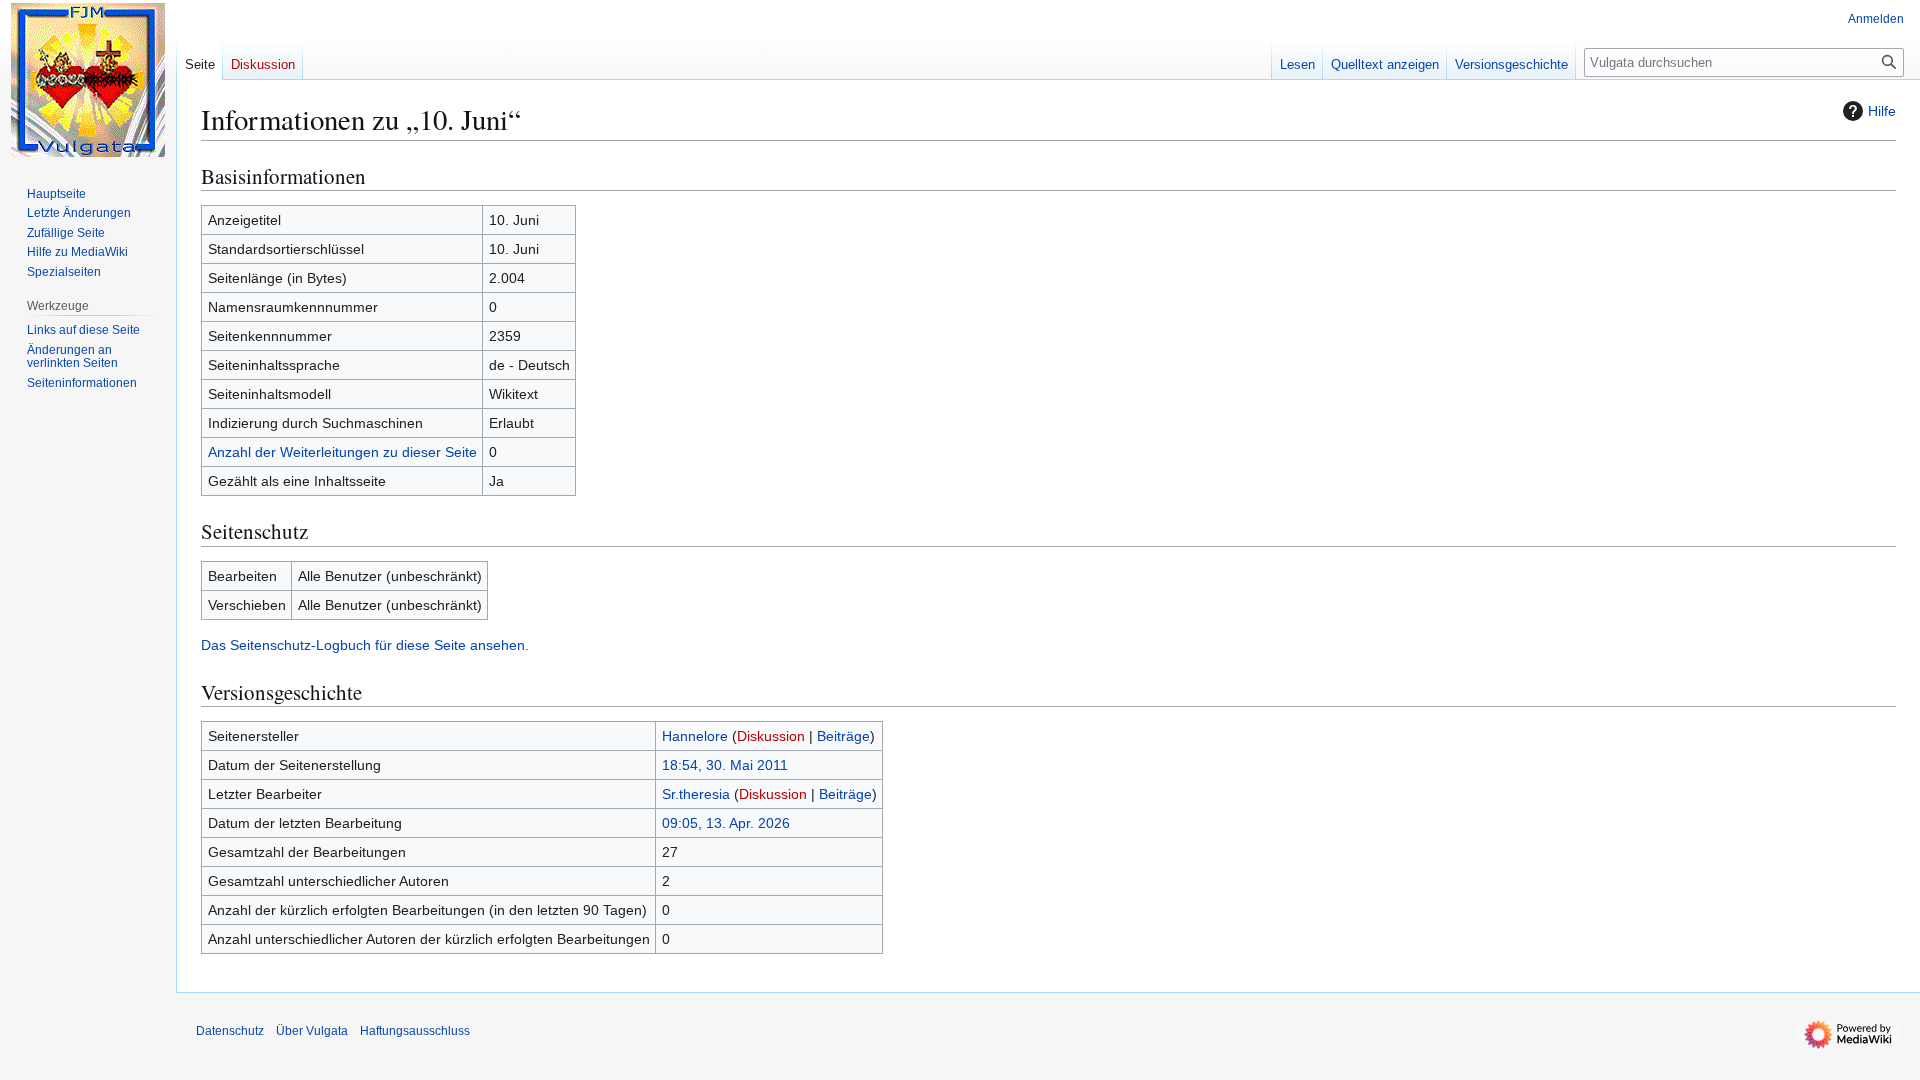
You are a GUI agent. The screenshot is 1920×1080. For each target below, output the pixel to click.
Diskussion (771, 736)
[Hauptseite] (88, 80)
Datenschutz (230, 1031)
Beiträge (843, 736)
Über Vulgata (312, 1031)
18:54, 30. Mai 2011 (725, 765)
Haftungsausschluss (415, 1031)
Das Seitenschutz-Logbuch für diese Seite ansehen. (365, 645)
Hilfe (1882, 111)
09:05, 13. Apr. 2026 (726, 823)
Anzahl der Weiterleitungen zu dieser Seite (342, 452)
